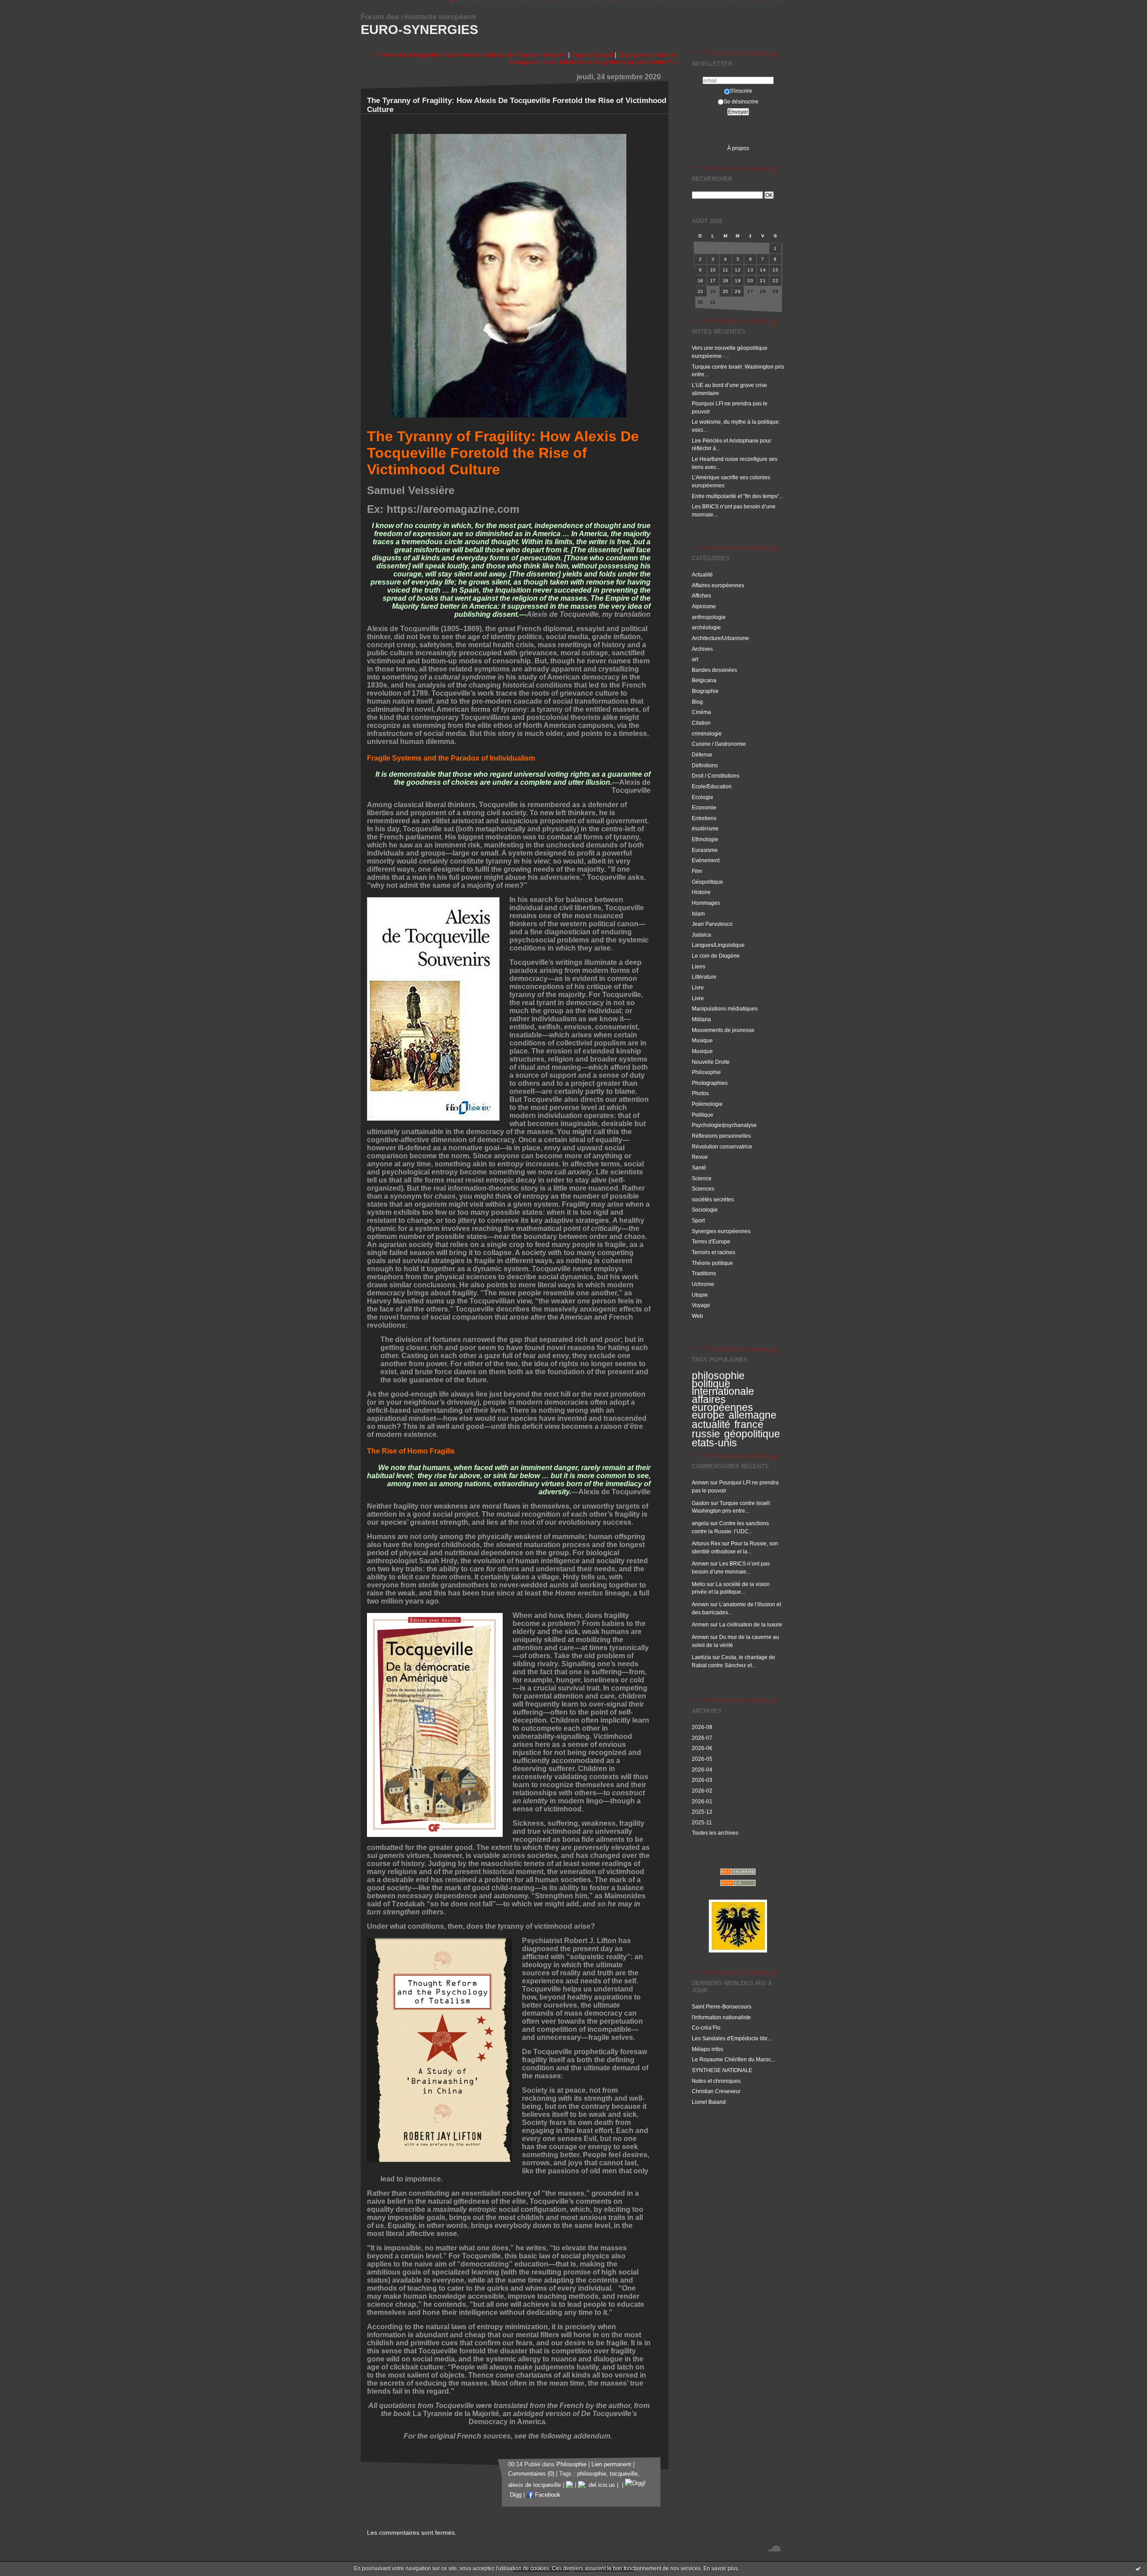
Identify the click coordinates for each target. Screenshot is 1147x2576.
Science (702, 1178)
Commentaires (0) (531, 2474)
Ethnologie (705, 839)
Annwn (700, 1482)
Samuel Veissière (411, 490)
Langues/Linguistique (718, 945)
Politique (703, 1115)
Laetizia (701, 1657)
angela (700, 1523)
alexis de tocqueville (535, 2485)
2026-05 (702, 1759)
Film (697, 871)
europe (708, 1415)
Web (697, 1316)
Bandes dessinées (714, 670)
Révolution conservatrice (722, 1146)
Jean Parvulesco (712, 924)
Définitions (705, 765)
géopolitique (752, 1434)
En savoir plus (721, 2568)
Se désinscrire (741, 101)
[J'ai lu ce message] (1138, 2568)
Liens (699, 966)
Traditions (704, 1273)
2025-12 (702, 1812)
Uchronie (703, 1284)
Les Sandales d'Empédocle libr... (731, 2038)
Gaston (701, 1503)
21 (763, 281)
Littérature (704, 977)
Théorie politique (712, 1263)
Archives (702, 649)
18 (726, 281)
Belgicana (704, 680)
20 (750, 281)
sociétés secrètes (713, 1199)
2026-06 (702, 1748)
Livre (698, 987)
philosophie (718, 1376)
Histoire (701, 892)
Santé (699, 1168)
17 (713, 281)
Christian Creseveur (716, 2091)
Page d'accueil (592, 55)
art (695, 659)
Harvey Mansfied (395, 1301)
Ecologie (703, 797)
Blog (697, 702)
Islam (698, 914)
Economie (704, 807)
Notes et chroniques (716, 2081)
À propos (738, 148)
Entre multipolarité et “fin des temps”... (737, 496)
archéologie (706, 627)
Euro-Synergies (419, 30)
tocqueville (624, 2474)
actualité (711, 1424)
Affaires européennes (718, 585)
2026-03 (702, 1780)
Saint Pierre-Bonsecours (722, 2006)
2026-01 (702, 1801)
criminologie (707, 733)
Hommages (706, 903)
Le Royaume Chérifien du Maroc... (733, 2059)
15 (775, 270)
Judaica (701, 935)
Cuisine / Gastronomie (719, 744)
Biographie (705, 691)
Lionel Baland (709, 2102)
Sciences (703, 1189)
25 (726, 291)
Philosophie (706, 1072)
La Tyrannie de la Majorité (456, 2414)
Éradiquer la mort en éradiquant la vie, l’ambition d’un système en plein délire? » (593, 58)
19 (738, 281)
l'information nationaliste (721, 2017)
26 (738, 291)
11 (725, 270)
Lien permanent (611, 2464)
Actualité (702, 574)
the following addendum (569, 2436)
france (749, 1424)
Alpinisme (704, 606)
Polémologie (707, 1104)
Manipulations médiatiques (725, 1008)
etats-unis (714, 1443)
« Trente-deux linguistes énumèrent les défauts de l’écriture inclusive (469, 55)
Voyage (701, 1305)
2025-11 (702, 1822)
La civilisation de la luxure (751, 1624)
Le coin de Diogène (716, 956)
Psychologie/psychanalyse (724, 1125)
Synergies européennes (721, 1231)
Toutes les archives (715, 1833)
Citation (701, 723)
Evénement (706, 860)
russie (706, 1434)
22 (775, 281)
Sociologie (705, 1210)
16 (701, 281)
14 (763, 270)
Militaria (701, 1019)
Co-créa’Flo (706, 2028)
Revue (700, 1157)
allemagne (752, 1415)
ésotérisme (705, 828)
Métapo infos (707, 2049)
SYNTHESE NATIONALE (722, 2070)
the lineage (586, 1593)
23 (701, 291)
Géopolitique (707, 882)
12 (738, 270)
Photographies (710, 1083)
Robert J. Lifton (590, 1941)
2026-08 (702, 1727)
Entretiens (704, 818)
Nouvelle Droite (711, 1062)
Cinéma (701, 712)
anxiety (580, 1172)
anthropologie (709, 617)
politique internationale (723, 1388)
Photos (700, 1093)
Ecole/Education (712, 786)
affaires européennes (722, 1403)
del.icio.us (600, 2485)
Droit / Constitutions (716, 776)
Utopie (700, 1295)
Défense (702, 755)
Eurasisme (705, 850)
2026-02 (702, 1791)
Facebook (547, 2495)
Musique (702, 1040)
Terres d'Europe (711, 1241)
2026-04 (702, 1770)
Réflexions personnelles (721, 1136)
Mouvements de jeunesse (723, 1030)
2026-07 (702, 1738)
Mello (699, 1584)
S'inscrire (741, 91)
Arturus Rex (706, 1543)
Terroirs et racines (714, 1252)
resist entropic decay (501, 1180)
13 (750, 270)
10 (713, 270)
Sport (698, 1220)
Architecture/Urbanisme (720, 638)
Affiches (701, 596)
